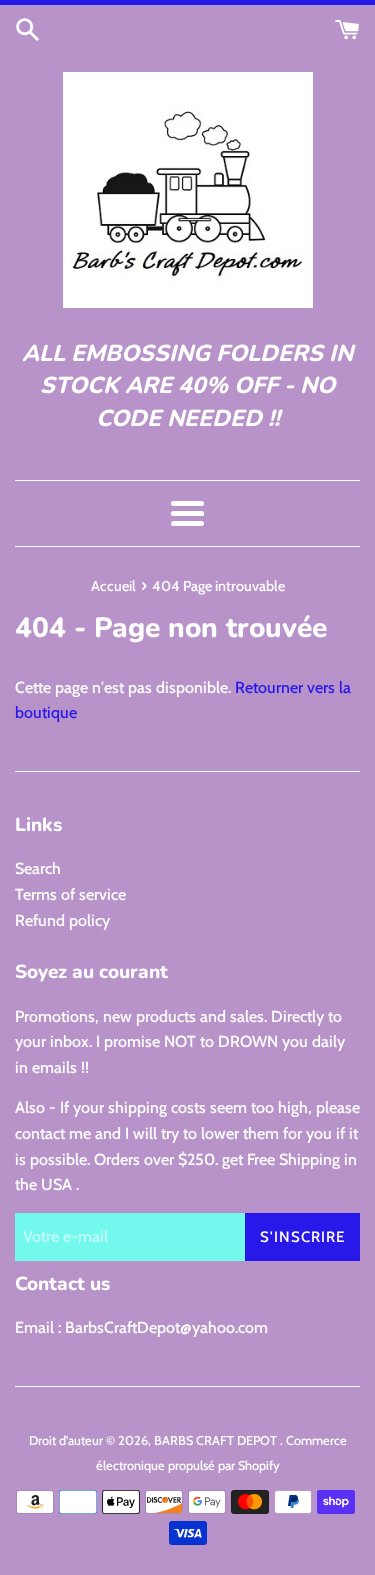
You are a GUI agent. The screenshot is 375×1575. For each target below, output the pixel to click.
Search (38, 868)
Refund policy (62, 920)
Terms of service (70, 894)
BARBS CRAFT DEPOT (217, 1440)
